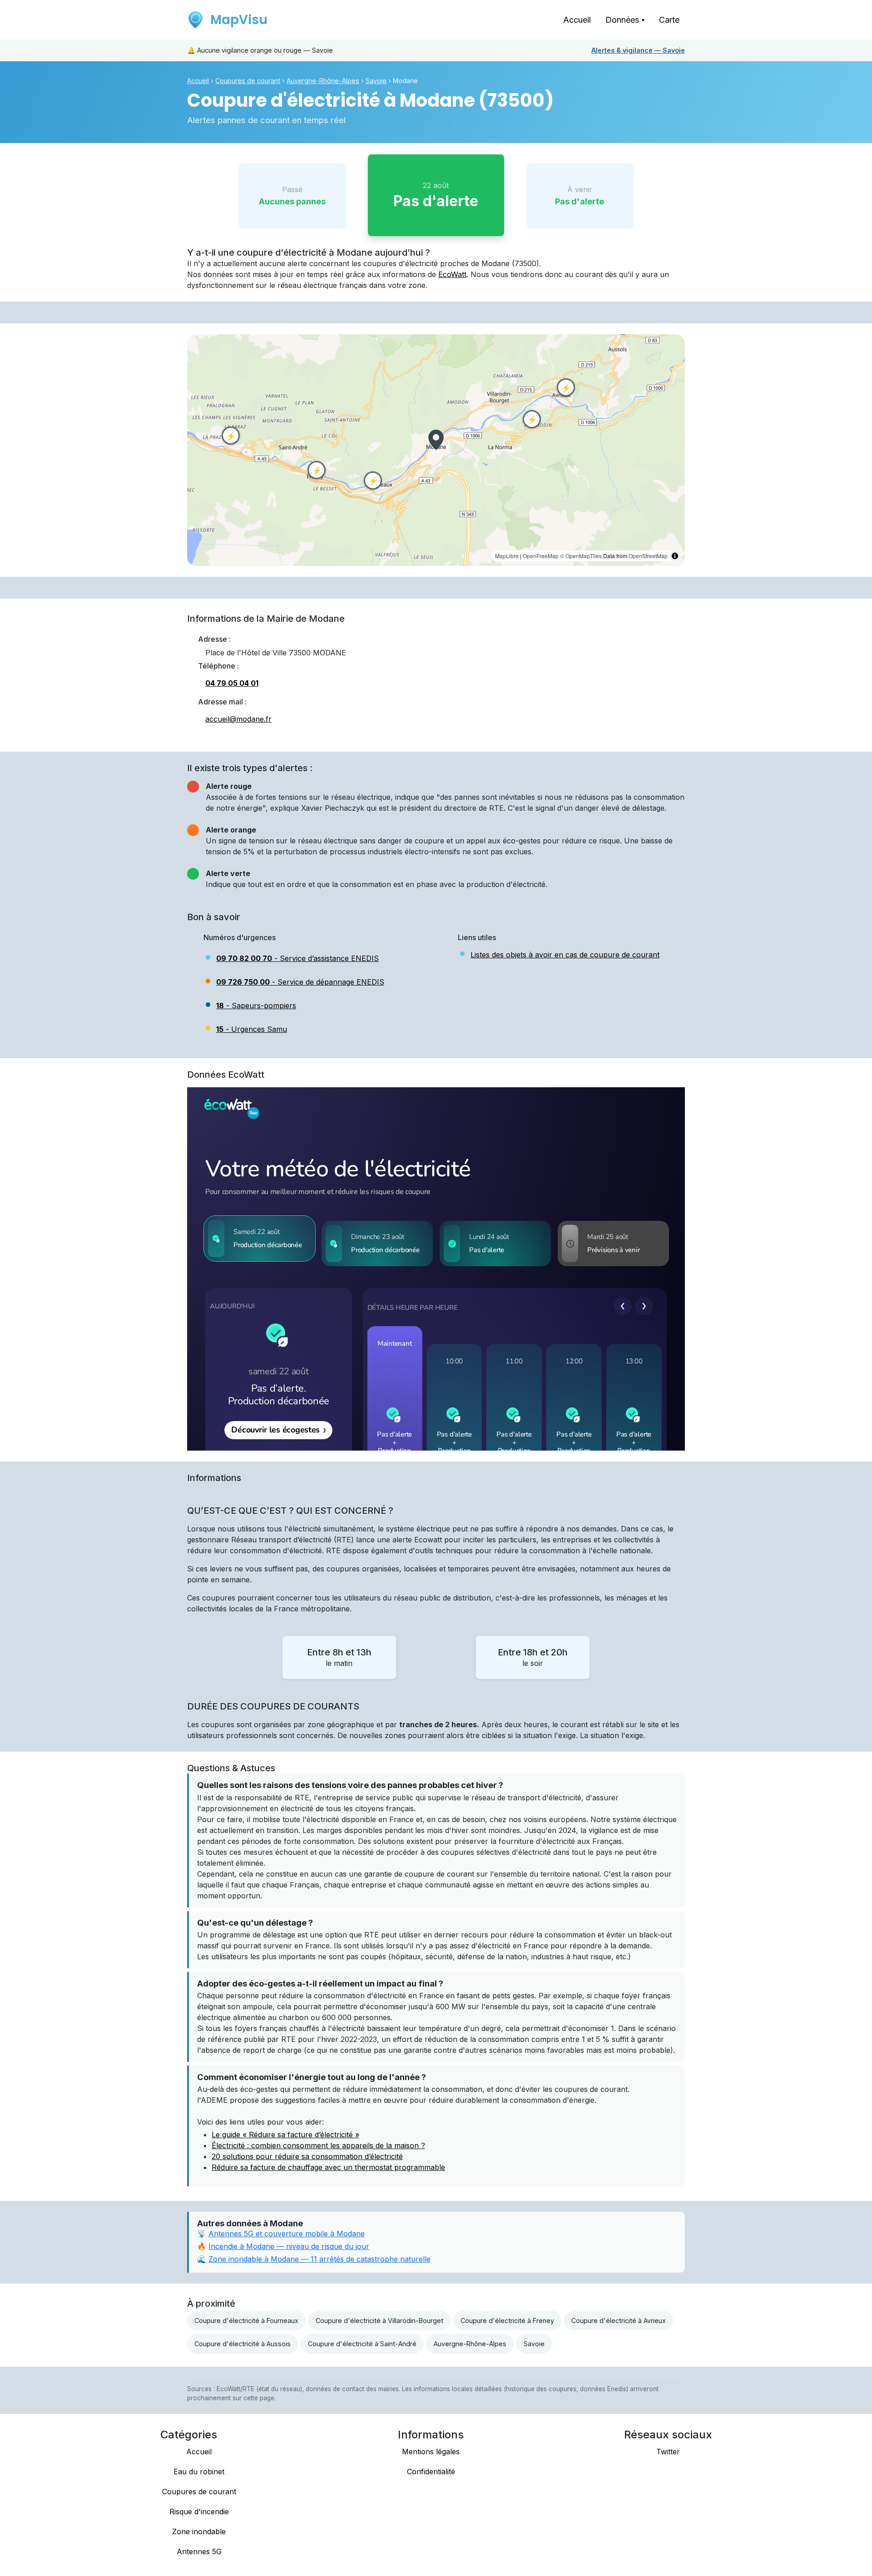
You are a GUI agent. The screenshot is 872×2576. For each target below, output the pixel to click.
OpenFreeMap (541, 556)
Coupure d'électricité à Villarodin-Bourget (379, 2321)
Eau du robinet (199, 2472)
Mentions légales (431, 2452)
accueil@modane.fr (238, 719)
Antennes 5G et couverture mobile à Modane (287, 2234)
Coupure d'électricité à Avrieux (619, 2321)
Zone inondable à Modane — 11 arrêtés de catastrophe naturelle (320, 2259)
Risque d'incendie (199, 2512)
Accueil (577, 20)
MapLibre (507, 556)
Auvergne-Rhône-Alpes (323, 81)
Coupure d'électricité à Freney (507, 2321)
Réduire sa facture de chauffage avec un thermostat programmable (328, 2167)
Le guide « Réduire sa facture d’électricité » (285, 2135)
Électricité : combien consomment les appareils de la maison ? (318, 2145)
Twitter (668, 2452)
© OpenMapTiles (581, 556)
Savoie (638, 50)
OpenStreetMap (648, 556)
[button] (436, 440)
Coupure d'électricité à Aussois (243, 2344)
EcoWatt (452, 274)
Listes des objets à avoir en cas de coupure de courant (565, 955)
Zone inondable (199, 2531)
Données (625, 20)
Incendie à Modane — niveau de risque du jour (289, 2246)
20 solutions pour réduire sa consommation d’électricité (307, 2156)
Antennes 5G (199, 2551)
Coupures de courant (248, 81)
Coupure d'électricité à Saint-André (362, 2344)
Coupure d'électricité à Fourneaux (246, 2321)
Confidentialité (431, 2472)
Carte (669, 20)
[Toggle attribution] (675, 556)
